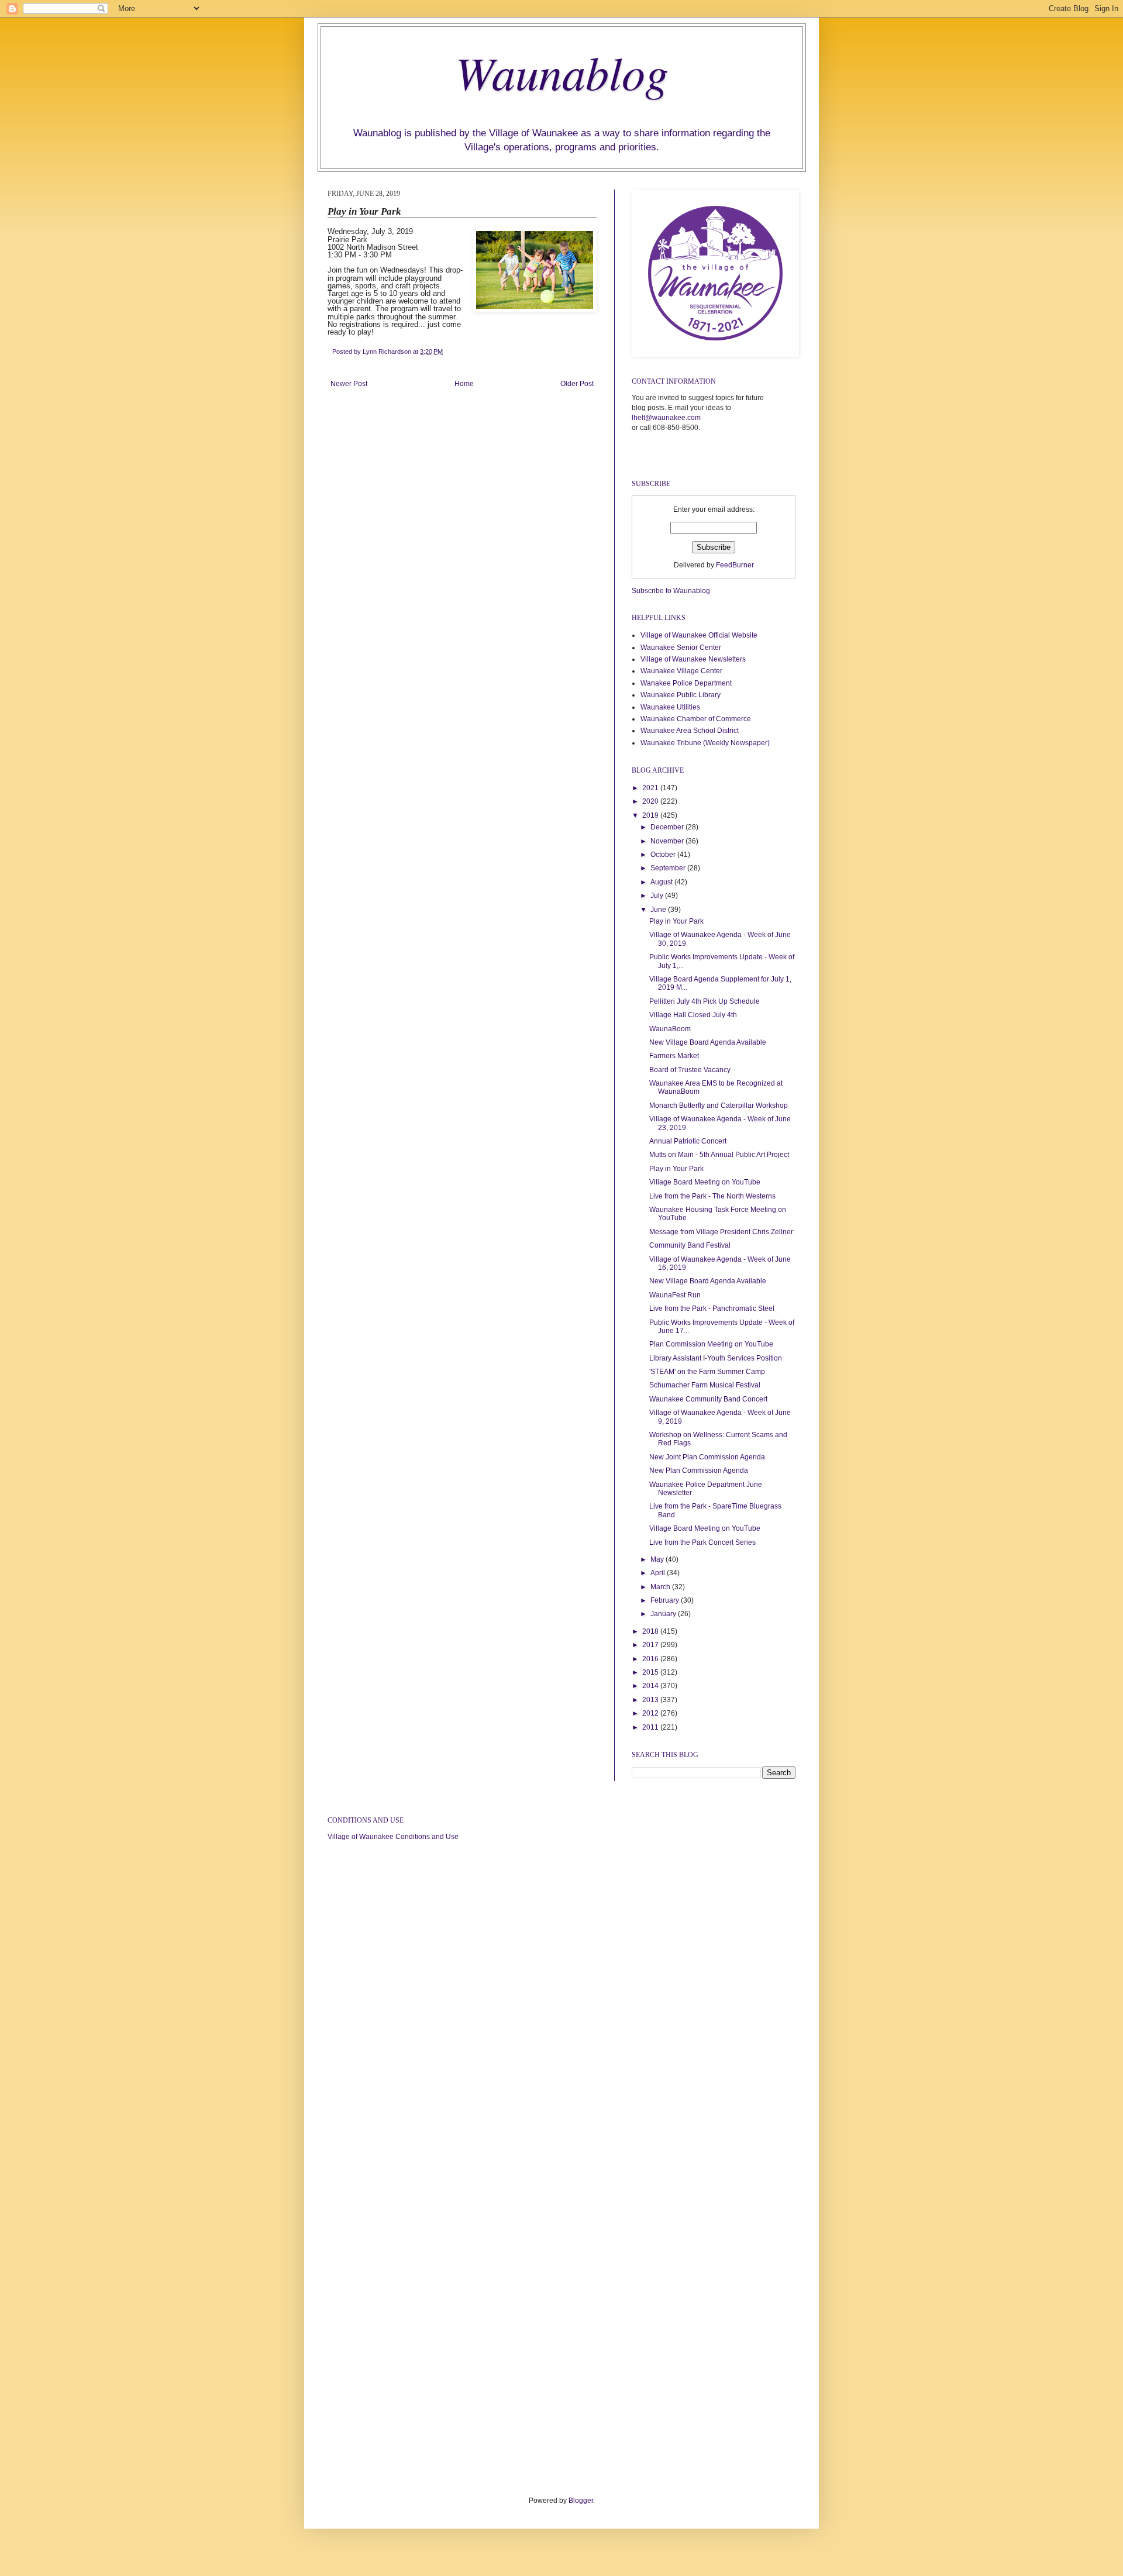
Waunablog (562, 71)
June (659, 910)
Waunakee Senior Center (681, 648)
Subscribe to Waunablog (671, 591)
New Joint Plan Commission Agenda (707, 1457)
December (668, 827)
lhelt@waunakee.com (666, 418)
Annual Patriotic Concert (688, 1141)
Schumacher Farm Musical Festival (705, 1385)
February (666, 1600)
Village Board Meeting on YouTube (705, 1182)
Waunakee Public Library (681, 695)
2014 (651, 1686)
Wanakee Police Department (686, 683)
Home (464, 384)
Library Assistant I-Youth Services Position (716, 1358)
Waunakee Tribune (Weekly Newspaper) (705, 743)
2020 (651, 801)
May (658, 1559)
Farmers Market (674, 1056)
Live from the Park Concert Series (702, 1542)
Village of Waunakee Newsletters (693, 659)
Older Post (577, 384)
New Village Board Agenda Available (708, 1042)
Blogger (581, 2501)
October (664, 855)
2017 (651, 1645)
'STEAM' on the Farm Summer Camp (707, 1372)
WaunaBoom (670, 1029)
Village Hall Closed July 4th (693, 1015)
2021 (651, 788)
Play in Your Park (676, 921)
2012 (651, 1713)
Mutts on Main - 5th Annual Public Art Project (719, 1155)
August (662, 882)
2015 (651, 1672)
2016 (651, 1659)
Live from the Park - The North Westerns (712, 1196)
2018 (651, 1631)
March (661, 1587)
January (664, 1614)
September (669, 868)
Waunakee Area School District (690, 731)
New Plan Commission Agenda (699, 1470)
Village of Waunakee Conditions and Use (393, 1837)
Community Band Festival (690, 1245)
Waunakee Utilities (670, 707)
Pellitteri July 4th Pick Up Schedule (705, 1001)
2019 (651, 815)
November (668, 841)
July (658, 896)
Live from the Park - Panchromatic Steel (712, 1308)
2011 (651, 1727)
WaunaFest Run (675, 1295)
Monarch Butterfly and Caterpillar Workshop (719, 1106)
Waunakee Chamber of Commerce (696, 719)
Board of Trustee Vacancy (690, 1070)
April (659, 1573)
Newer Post (349, 384)
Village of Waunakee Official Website (699, 635)
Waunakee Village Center (681, 671)
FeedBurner (735, 565)
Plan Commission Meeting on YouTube (711, 1344)
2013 (651, 1700)
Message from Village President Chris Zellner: (722, 1232)
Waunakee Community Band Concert (708, 1399)
